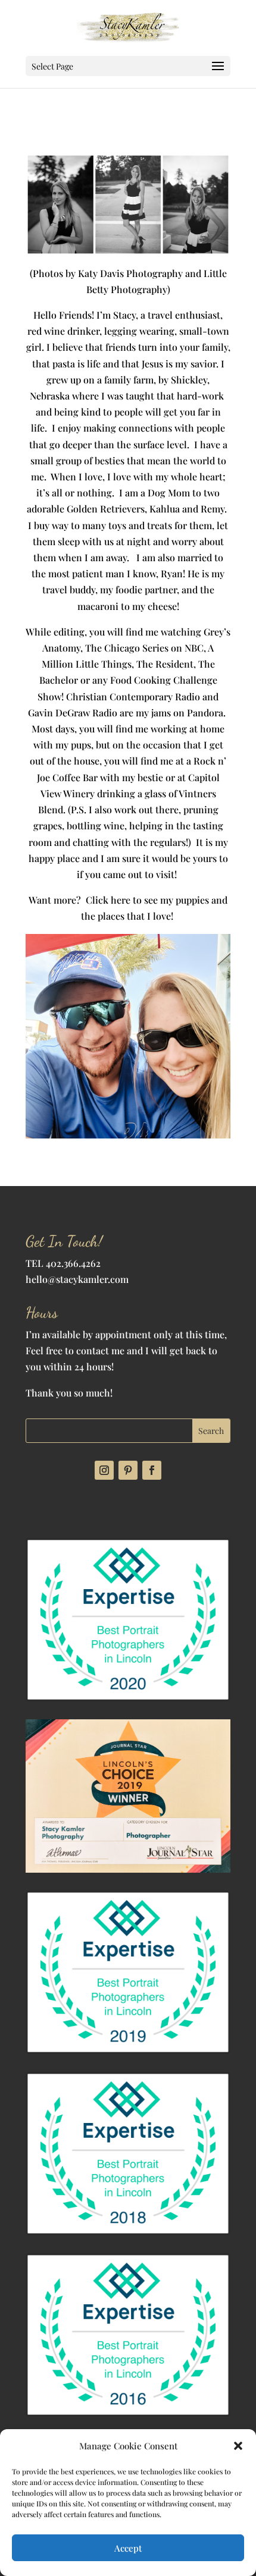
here (121, 900)
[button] (238, 2446)
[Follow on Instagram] (104, 1470)
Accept (128, 2548)
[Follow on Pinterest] (128, 1470)
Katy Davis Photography (130, 273)
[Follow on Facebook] (152, 1470)
